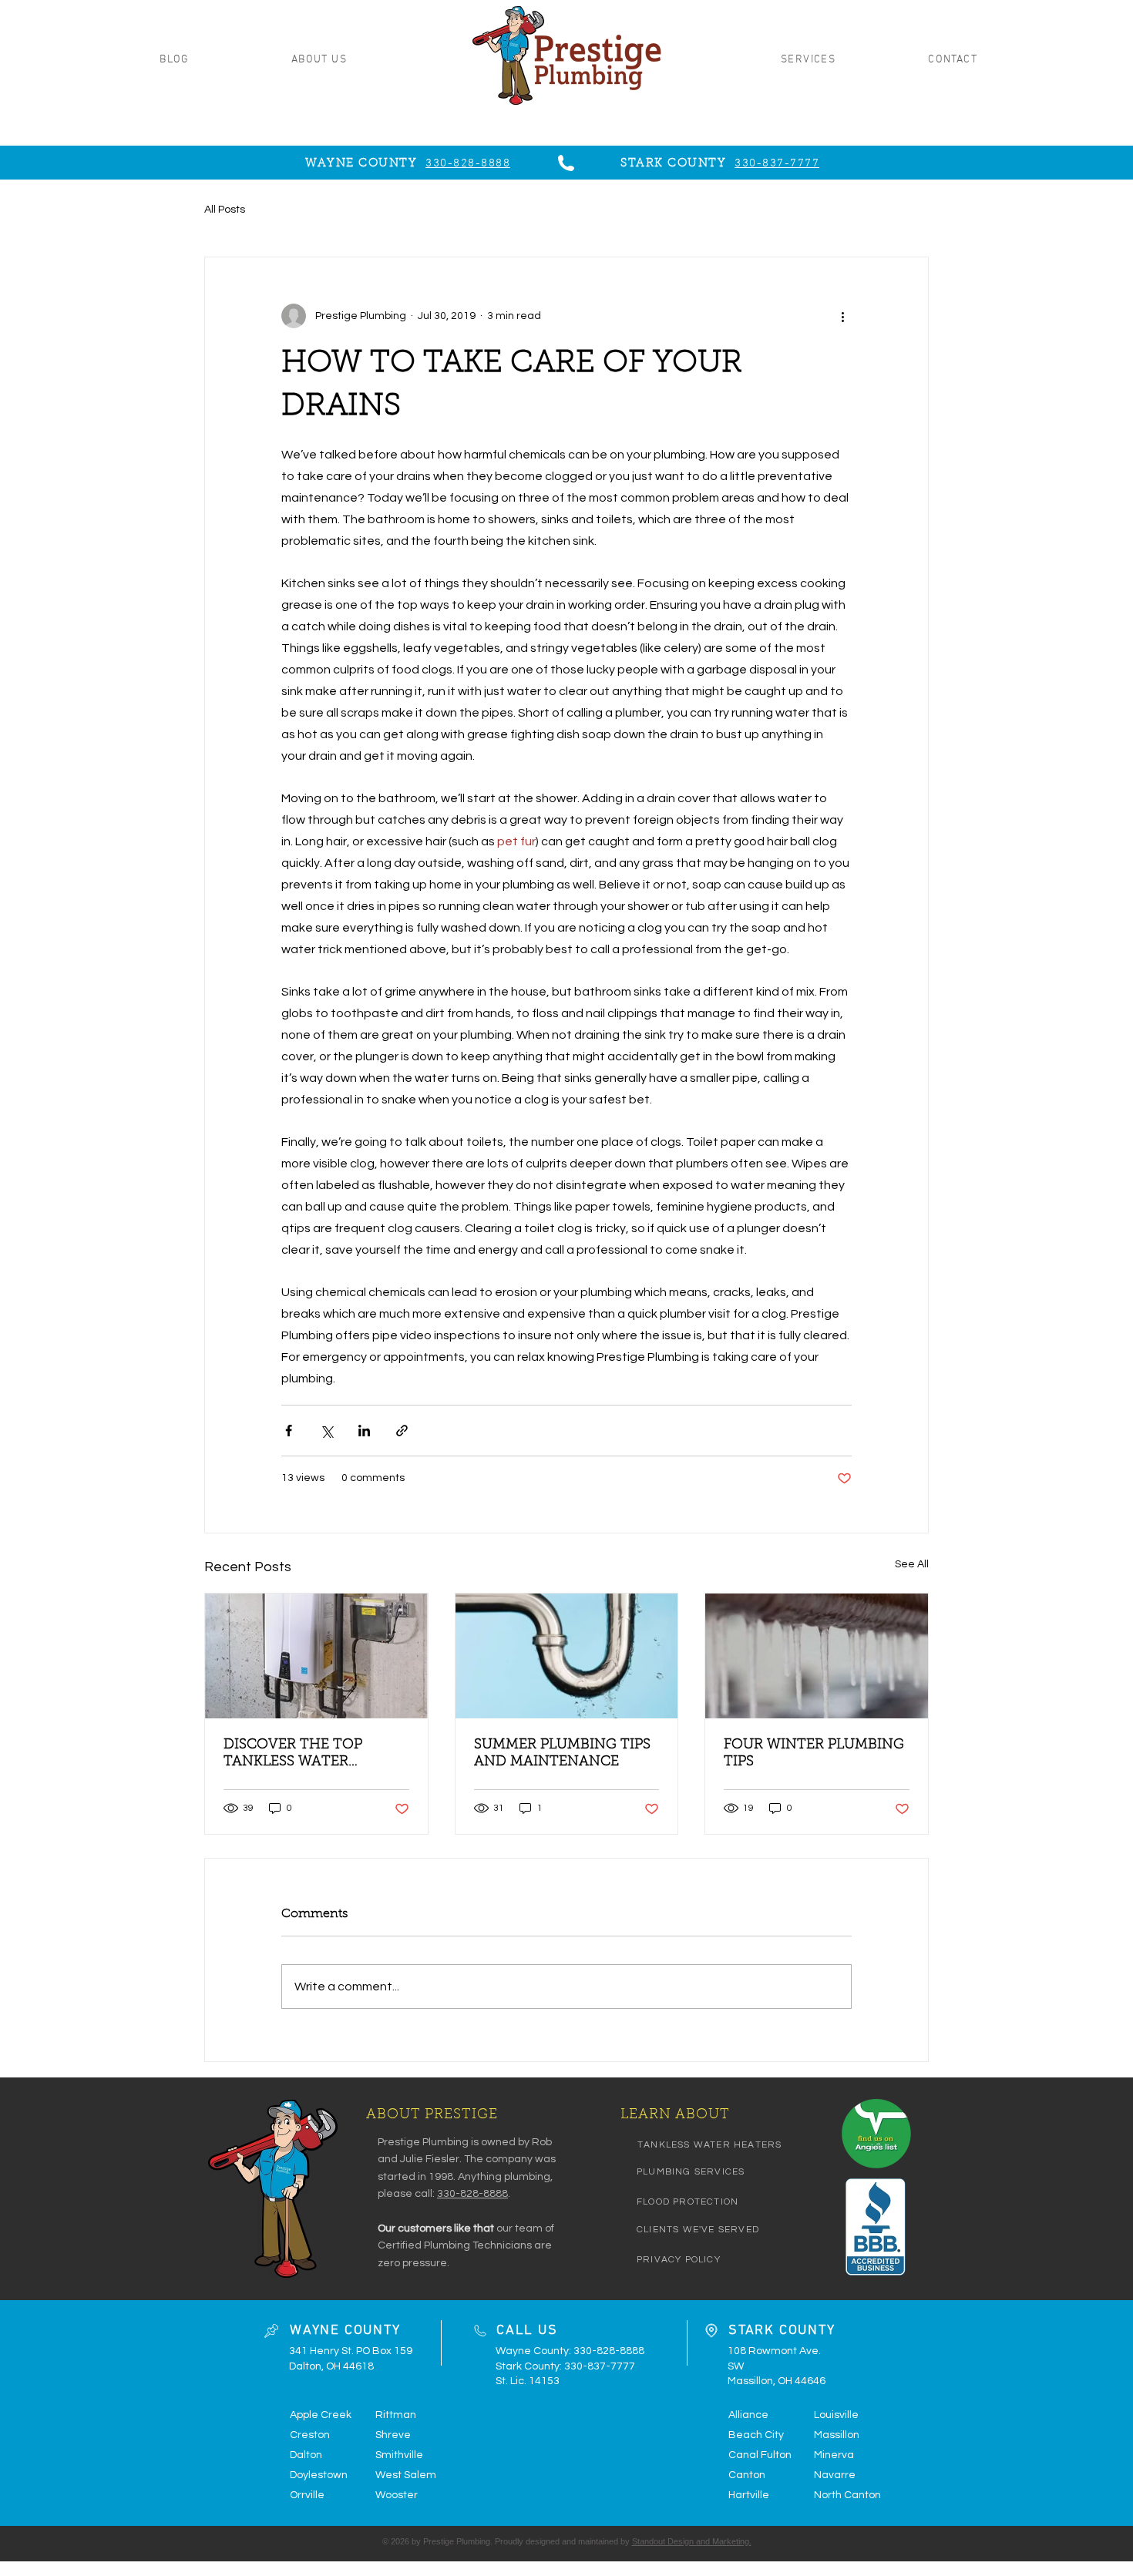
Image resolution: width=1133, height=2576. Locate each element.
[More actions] (842, 316)
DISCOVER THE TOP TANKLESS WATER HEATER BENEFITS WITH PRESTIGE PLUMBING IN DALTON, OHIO (309, 1755)
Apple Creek (321, 2415)
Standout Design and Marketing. (692, 2541)
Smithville (399, 2455)
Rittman (396, 2415)
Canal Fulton (760, 2455)
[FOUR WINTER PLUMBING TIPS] (817, 1656)
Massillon (837, 2435)
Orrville (307, 2495)
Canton (747, 2475)
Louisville (836, 2415)
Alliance (748, 2415)
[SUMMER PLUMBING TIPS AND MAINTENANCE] (567, 1656)
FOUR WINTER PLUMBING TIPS (814, 1754)
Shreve (393, 2435)
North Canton (847, 2495)
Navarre (835, 2475)
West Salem (406, 2475)
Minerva (834, 2455)
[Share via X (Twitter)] (326, 1431)
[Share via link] (402, 1431)
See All (912, 1564)
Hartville (749, 2495)
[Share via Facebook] (289, 1431)
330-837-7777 (600, 2366)
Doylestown (319, 2475)
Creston (310, 2435)
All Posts (225, 210)
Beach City (756, 2435)
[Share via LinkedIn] (364, 1431)
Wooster (397, 2495)
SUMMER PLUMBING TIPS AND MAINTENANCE (562, 1754)
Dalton (306, 2455)
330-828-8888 (472, 2194)
